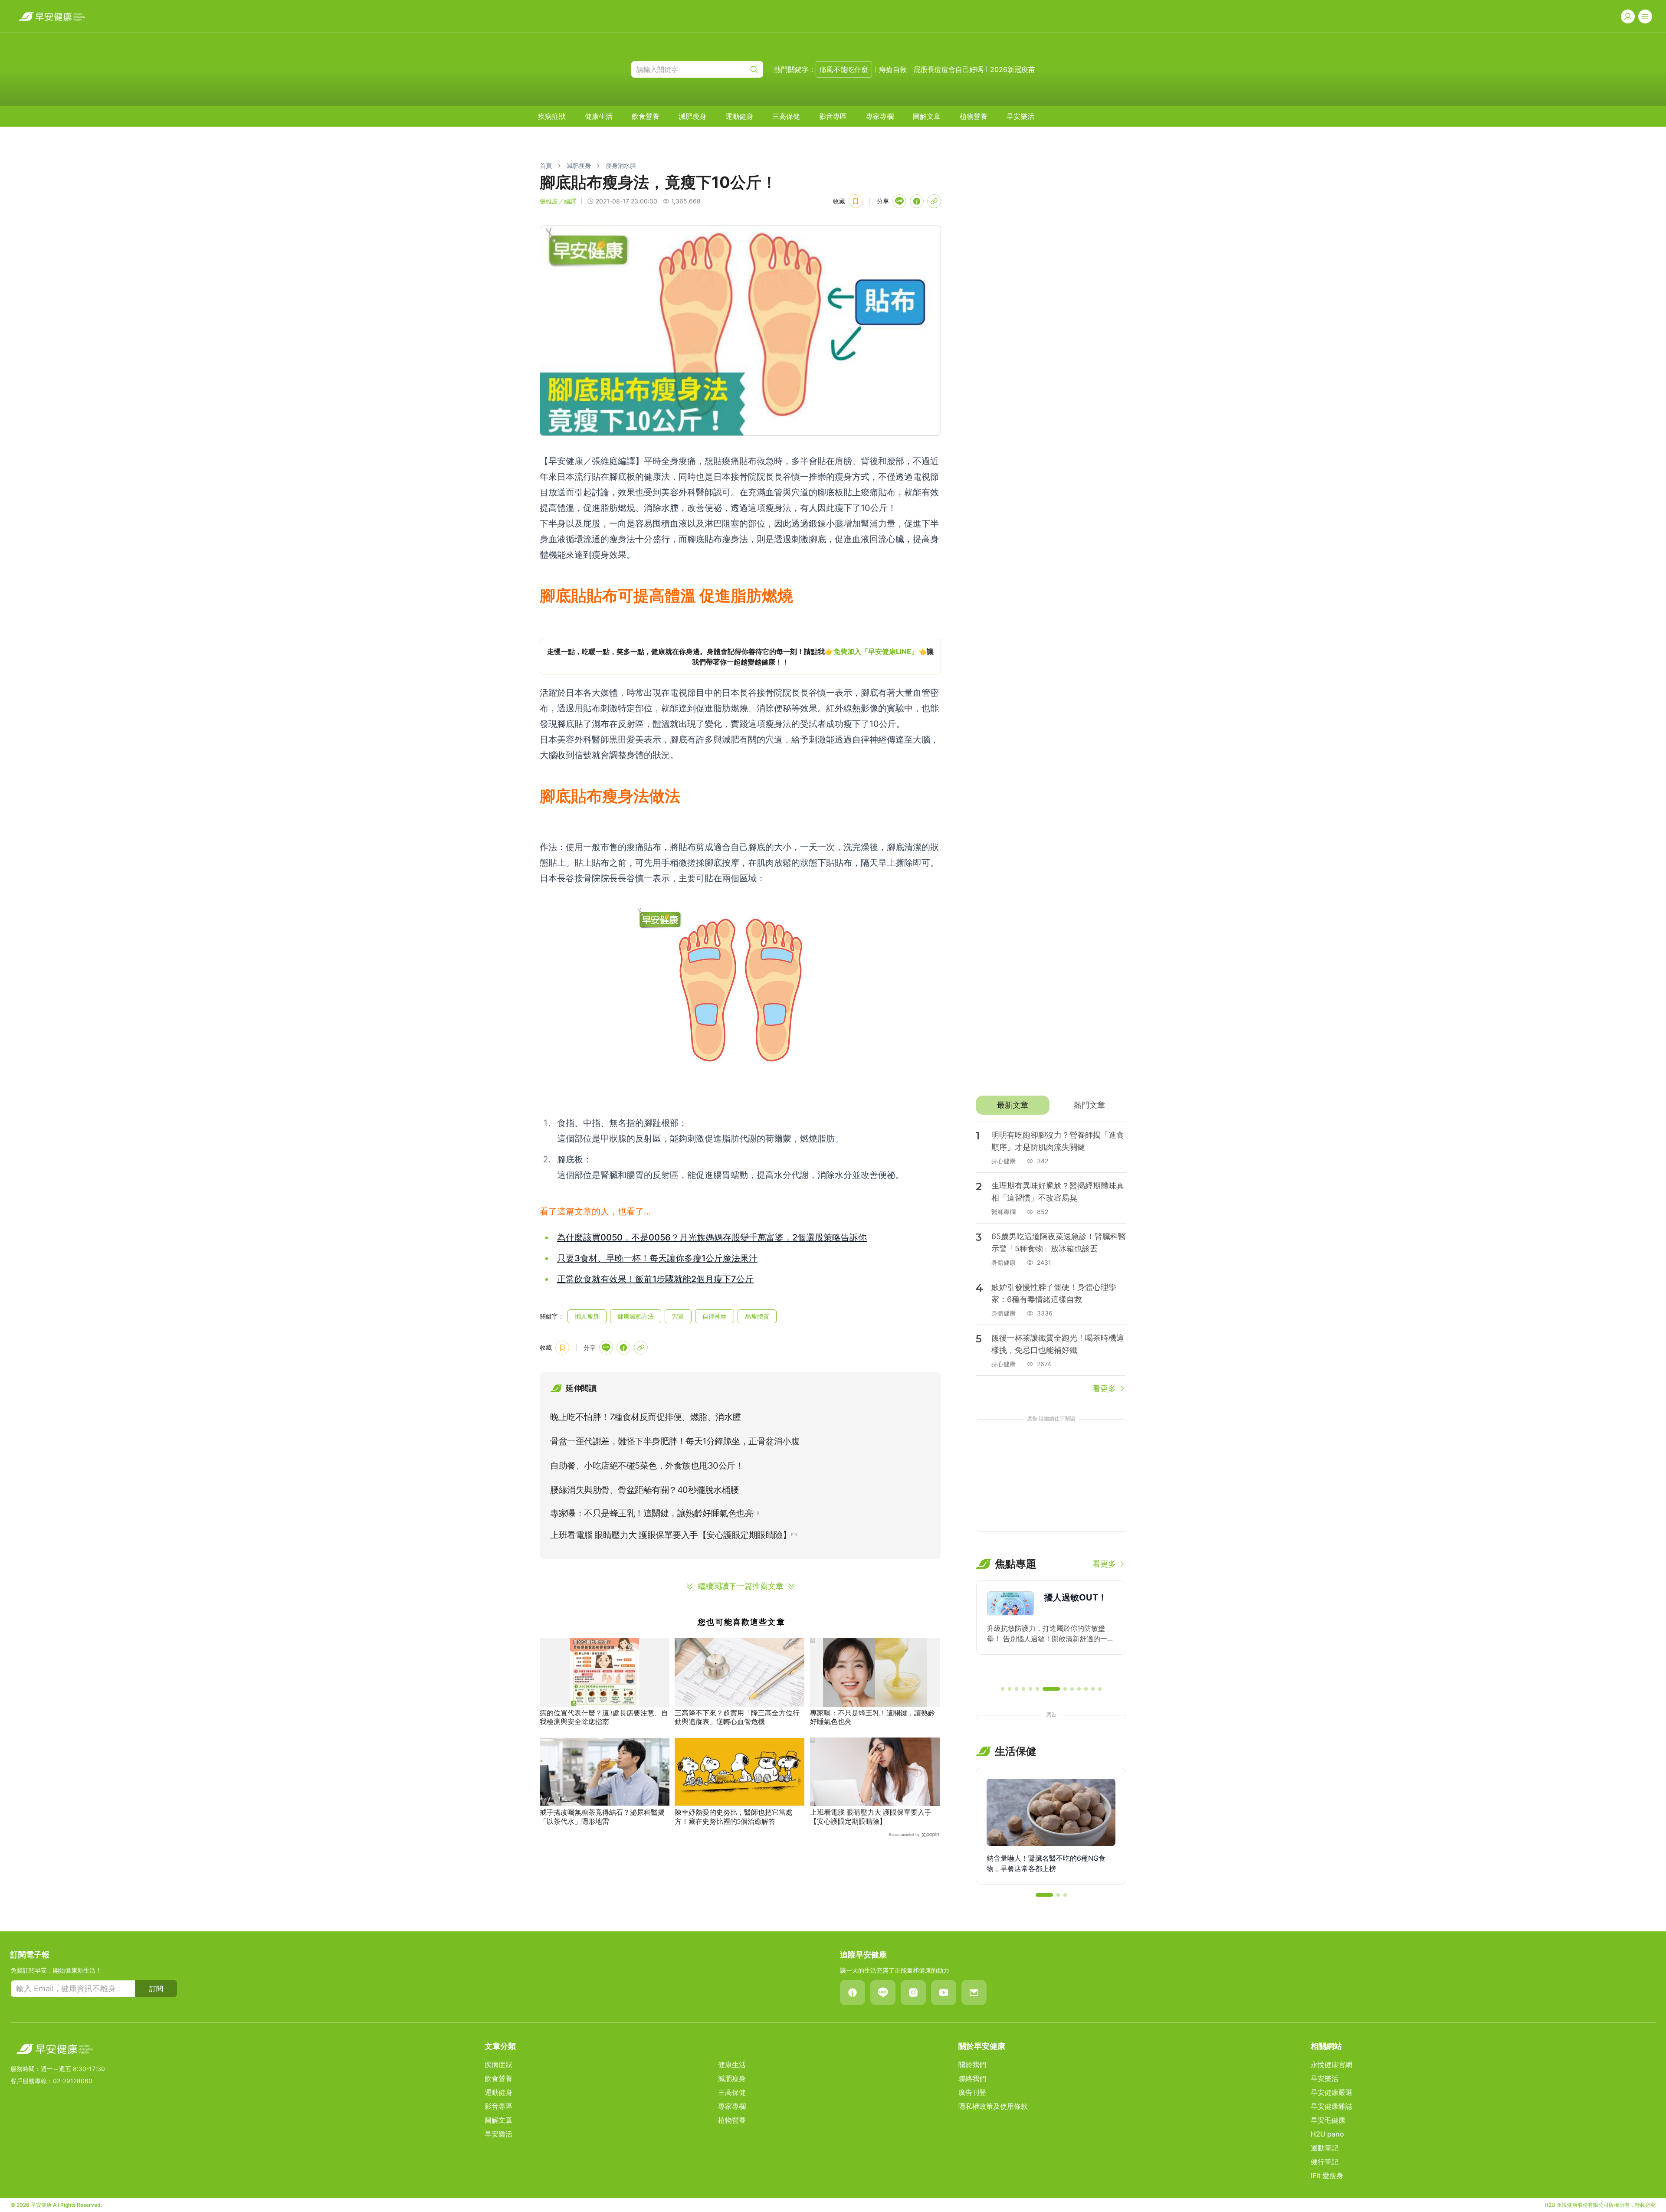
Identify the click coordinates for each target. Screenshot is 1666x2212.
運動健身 (739, 116)
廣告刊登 (972, 2092)
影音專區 (833, 116)
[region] (740, 657)
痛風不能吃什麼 (844, 69)
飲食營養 (646, 116)
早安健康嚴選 (1331, 2092)
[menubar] (786, 116)
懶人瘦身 (587, 1316)
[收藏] (856, 201)
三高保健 (786, 116)
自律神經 (715, 1316)
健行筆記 (1325, 2162)
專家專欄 (880, 116)
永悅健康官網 (1331, 2065)
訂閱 (156, 1989)
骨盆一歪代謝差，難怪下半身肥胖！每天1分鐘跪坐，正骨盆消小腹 (675, 1441)
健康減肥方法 (636, 1316)
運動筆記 (1325, 2148)
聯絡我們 (972, 2078)
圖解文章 (927, 116)
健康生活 (599, 116)
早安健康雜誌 (1331, 2106)
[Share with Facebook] (917, 201)
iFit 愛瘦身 (1327, 2176)
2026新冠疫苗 (1013, 69)
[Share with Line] (899, 201)
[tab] (1012, 1105)
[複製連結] (934, 201)
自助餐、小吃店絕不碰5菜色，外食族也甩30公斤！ (647, 1466)
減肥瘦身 (692, 116)
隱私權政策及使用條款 (993, 2106)
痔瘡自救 (893, 69)
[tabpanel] (1051, 1258)
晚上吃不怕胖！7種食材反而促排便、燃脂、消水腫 (646, 1417)
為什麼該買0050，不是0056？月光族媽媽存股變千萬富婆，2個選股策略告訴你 (712, 1237)
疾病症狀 (552, 116)
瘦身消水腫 (621, 165)
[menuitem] (552, 116)
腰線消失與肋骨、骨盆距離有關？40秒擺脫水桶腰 (644, 1490)
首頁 (546, 165)
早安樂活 (1020, 116)
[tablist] (1051, 1105)
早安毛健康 (1328, 2120)
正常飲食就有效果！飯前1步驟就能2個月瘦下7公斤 (655, 1279)
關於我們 (972, 2065)
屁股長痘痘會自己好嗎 (948, 69)
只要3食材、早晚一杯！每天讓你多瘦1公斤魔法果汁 (657, 1258)
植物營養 (974, 116)
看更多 (1104, 1389)
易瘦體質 (757, 1316)
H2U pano (1327, 2134)
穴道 (678, 1316)
